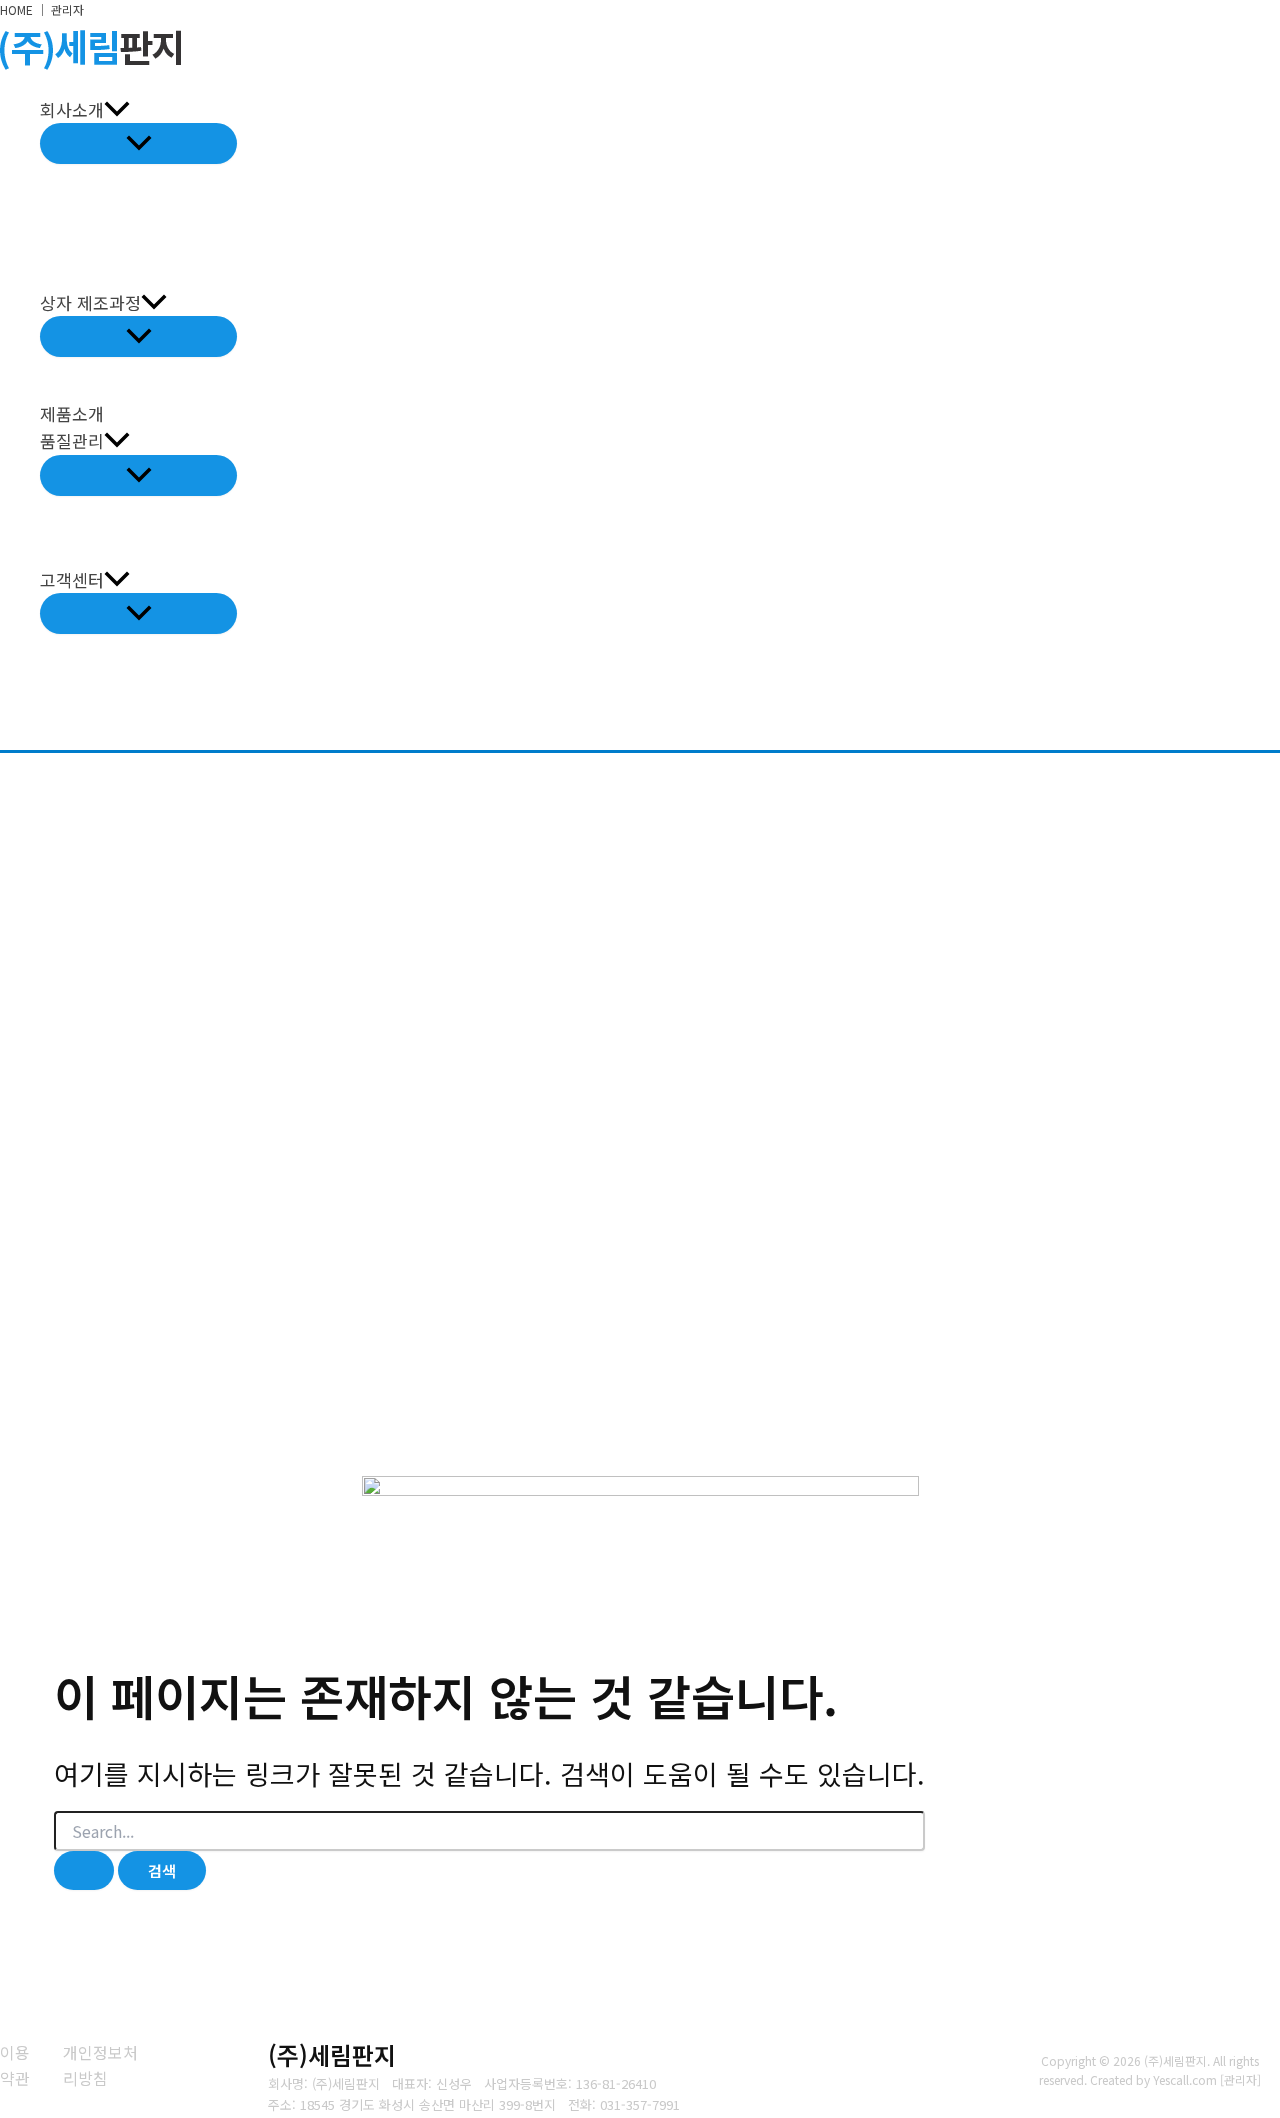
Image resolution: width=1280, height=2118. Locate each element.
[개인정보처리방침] (101, 2065)
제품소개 (72, 413)
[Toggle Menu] (138, 143)
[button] (117, 109)
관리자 (67, 9)
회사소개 (72, 109)
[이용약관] (19, 2065)
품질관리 (72, 440)
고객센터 (72, 579)
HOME (16, 9)
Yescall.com (1185, 2079)
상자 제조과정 (90, 302)
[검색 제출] (84, 1870)
